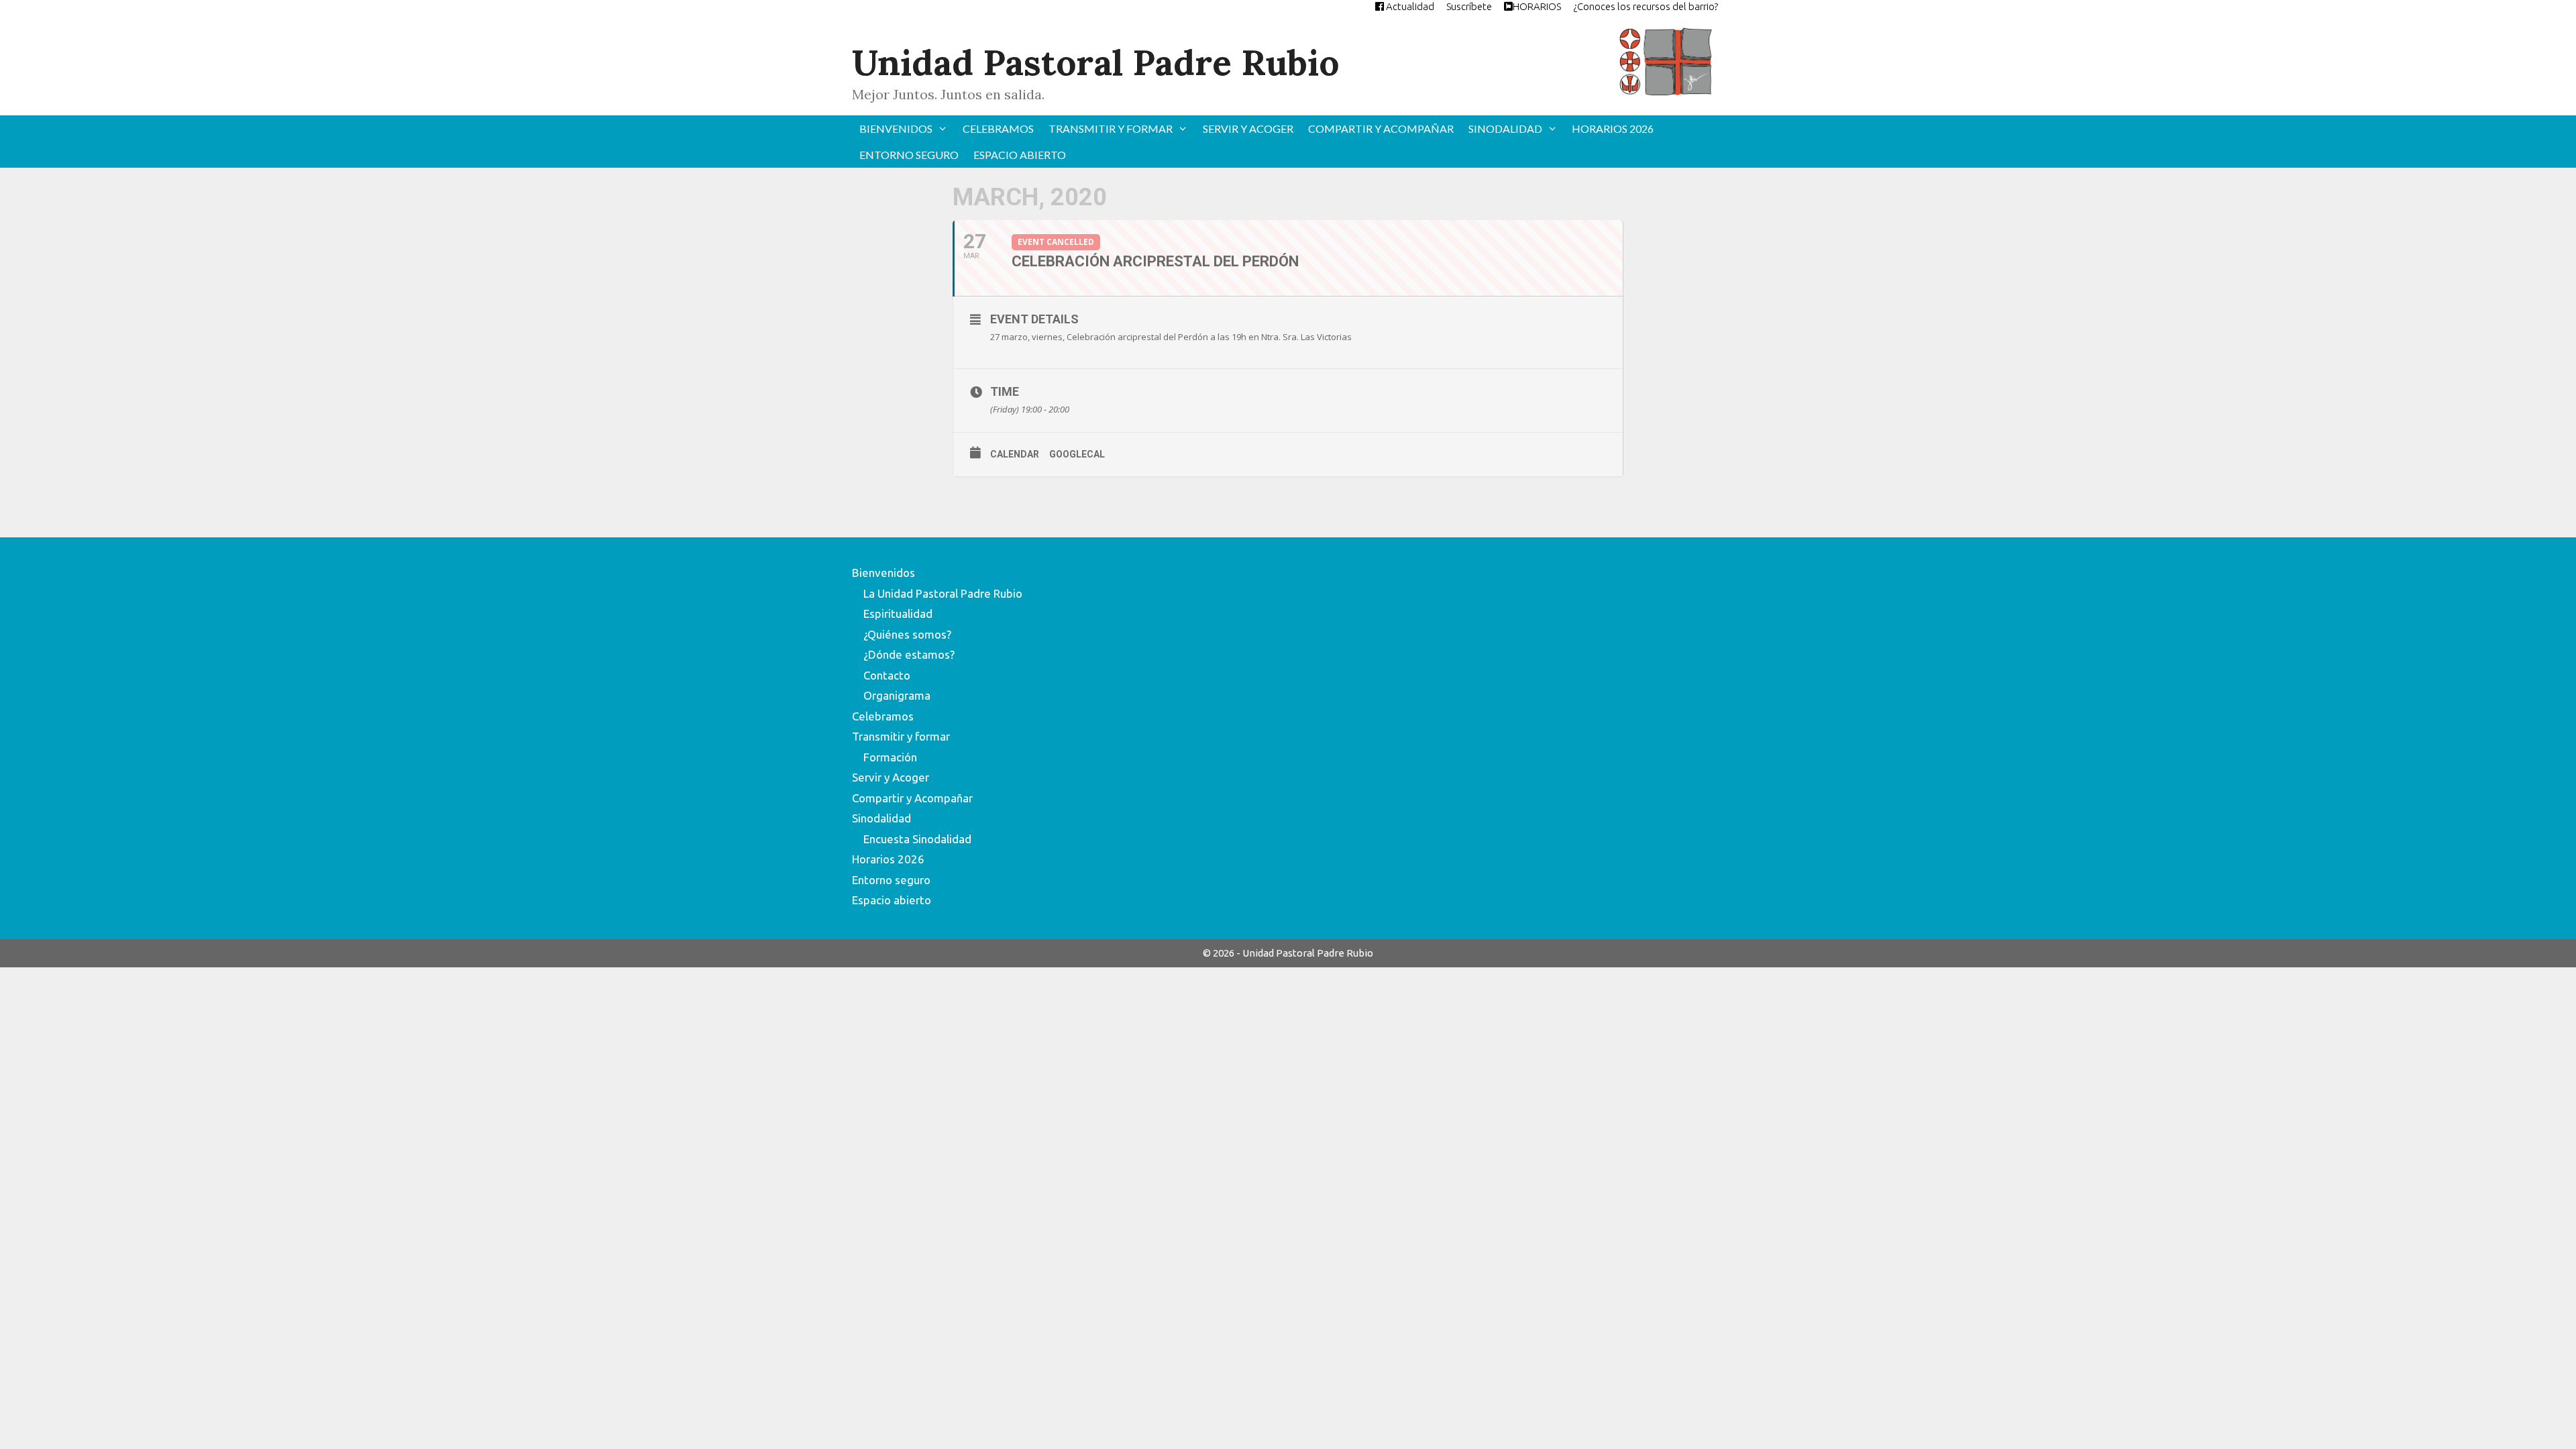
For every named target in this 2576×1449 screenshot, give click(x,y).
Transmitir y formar (1111, 128)
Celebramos (998, 128)
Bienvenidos (896, 128)
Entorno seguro (909, 155)
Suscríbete (1469, 6)
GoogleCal (1077, 454)
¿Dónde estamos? (909, 654)
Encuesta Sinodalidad (917, 839)
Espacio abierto (1020, 155)
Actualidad (1409, 6)
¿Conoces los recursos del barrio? (1646, 6)
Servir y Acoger (1248, 128)
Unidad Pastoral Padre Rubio (1095, 62)
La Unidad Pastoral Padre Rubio (943, 593)
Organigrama (897, 695)
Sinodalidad (1505, 128)
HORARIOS (1537, 6)
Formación (890, 757)
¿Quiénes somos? (907, 634)
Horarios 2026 (1613, 128)
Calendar (1015, 454)
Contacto (887, 675)
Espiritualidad (898, 613)
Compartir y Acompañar (1381, 128)
